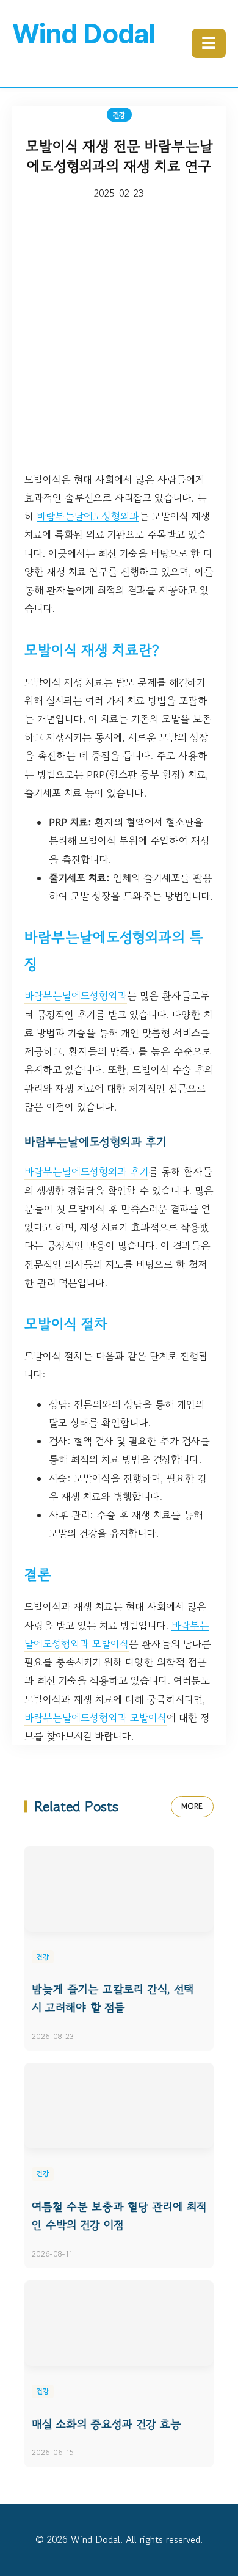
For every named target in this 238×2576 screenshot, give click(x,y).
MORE (192, 1806)
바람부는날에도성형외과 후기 (86, 1172)
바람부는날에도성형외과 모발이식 (96, 1718)
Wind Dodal (84, 34)
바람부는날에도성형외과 (88, 516)
